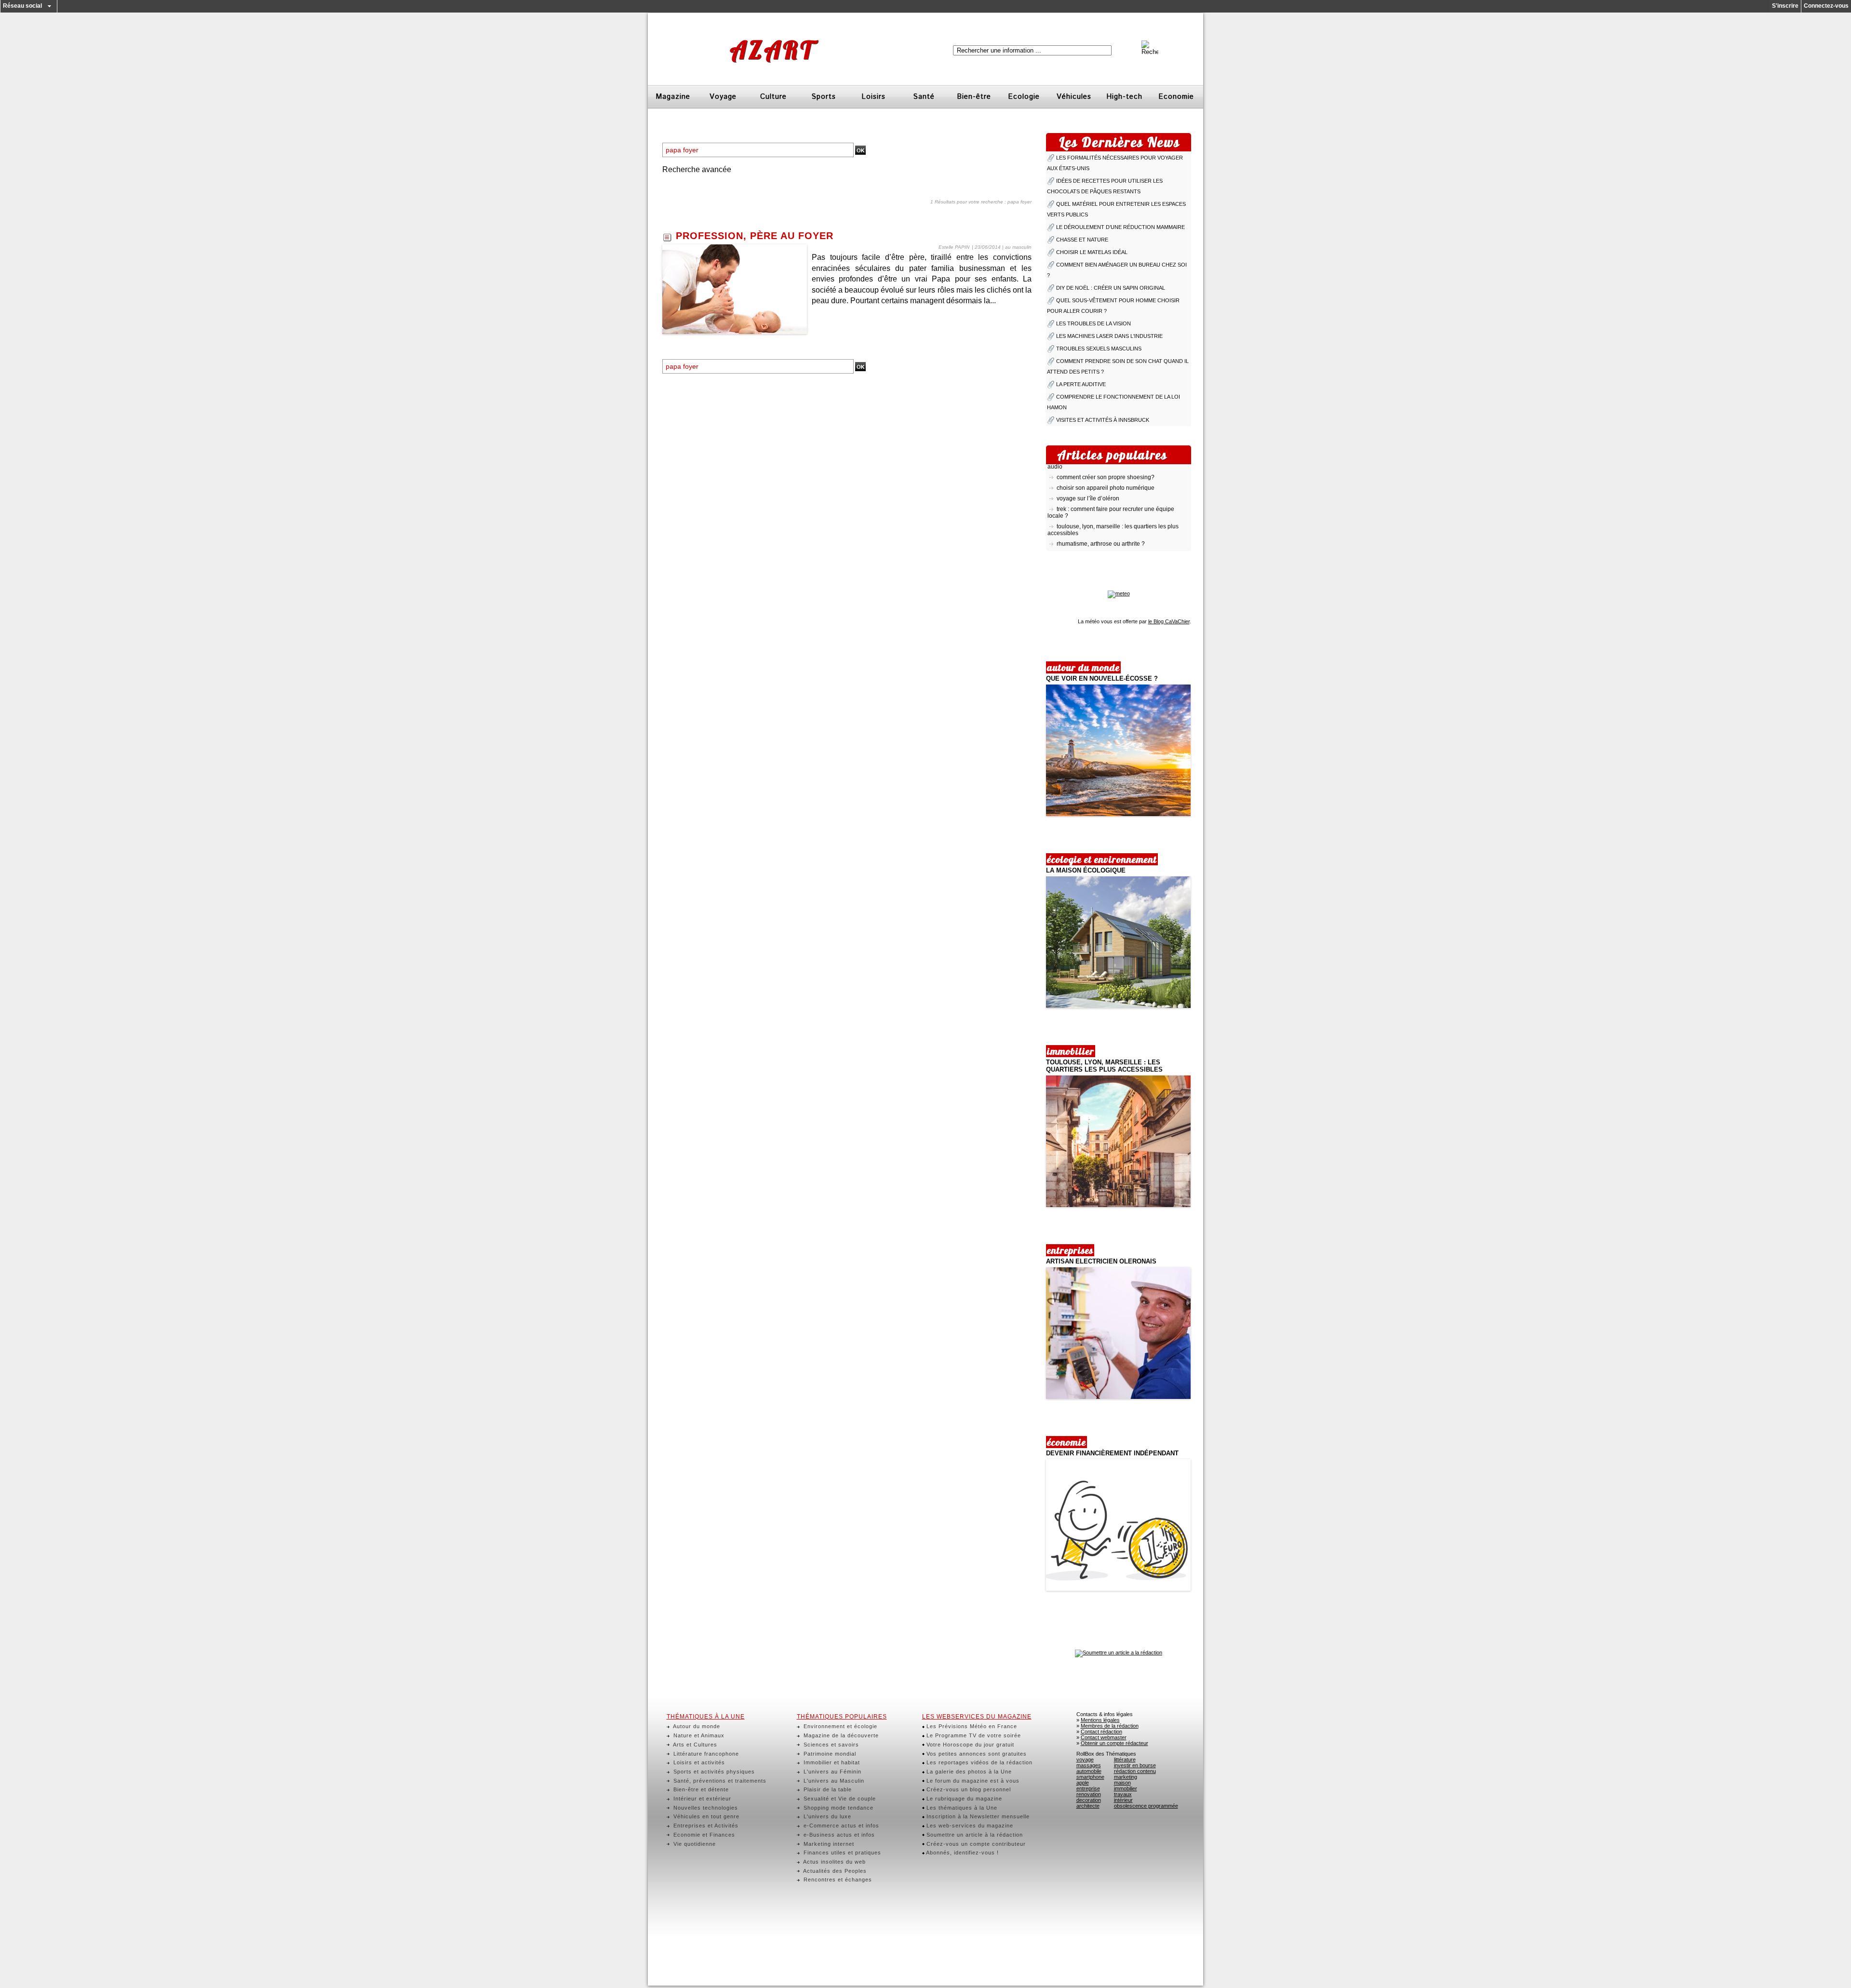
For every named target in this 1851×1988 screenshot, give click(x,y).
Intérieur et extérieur (701, 1799)
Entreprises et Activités (705, 1826)
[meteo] (1119, 593)
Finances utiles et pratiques (841, 1853)
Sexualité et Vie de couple (839, 1799)
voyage (1085, 1760)
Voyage (723, 97)
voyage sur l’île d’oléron (1088, 478)
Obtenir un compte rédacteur (1114, 1743)
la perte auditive (1081, 384)
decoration (1089, 1800)
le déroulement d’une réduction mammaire (1120, 227)
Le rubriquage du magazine (963, 1799)
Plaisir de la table (827, 1789)
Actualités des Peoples (834, 1871)
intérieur (1123, 1800)
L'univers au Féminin (832, 1772)
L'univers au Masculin (833, 1781)
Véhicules (1074, 97)
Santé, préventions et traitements (719, 1781)
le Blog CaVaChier (1169, 621)
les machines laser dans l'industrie (1109, 336)
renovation (1089, 1794)
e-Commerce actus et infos (840, 1826)
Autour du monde (696, 1726)
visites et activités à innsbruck (1103, 420)
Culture (773, 97)
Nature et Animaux (698, 1735)
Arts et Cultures (694, 1745)
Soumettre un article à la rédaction (974, 1835)
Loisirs (873, 97)
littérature (1125, 1760)
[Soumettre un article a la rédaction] (1119, 1652)
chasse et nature (1082, 240)
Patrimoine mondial (829, 1754)
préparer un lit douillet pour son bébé (1105, 545)
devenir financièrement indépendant (1112, 1453)
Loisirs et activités (698, 1762)
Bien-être (974, 97)
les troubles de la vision (1093, 323)
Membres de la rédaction (1110, 1726)
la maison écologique (1086, 870)
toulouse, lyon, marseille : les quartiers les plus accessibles (1104, 1066)
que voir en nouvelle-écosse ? (1102, 678)
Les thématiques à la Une (961, 1808)
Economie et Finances (703, 1835)
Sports (824, 97)
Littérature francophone (705, 1754)
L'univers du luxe (826, 1816)
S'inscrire (1785, 6)
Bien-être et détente (700, 1789)
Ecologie (1024, 97)
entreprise (1088, 1788)
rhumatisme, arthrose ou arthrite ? (1101, 524)
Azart (772, 50)
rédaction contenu (1135, 1771)
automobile (1089, 1771)
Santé (924, 97)
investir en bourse (1135, 1765)
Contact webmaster (1104, 1737)
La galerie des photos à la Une (968, 1772)
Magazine (673, 97)
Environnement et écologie (839, 1726)
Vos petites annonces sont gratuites (976, 1754)
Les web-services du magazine (969, 1826)
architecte (1088, 1806)
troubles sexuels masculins (1099, 349)
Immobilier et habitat (831, 1762)
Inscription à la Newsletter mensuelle (977, 1816)
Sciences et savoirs (830, 1745)
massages (1089, 1765)
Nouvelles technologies (705, 1808)
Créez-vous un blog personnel (968, 1789)
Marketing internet (828, 1844)
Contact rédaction (1101, 1732)
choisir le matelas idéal (1092, 252)
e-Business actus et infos (838, 1835)
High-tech (1124, 97)
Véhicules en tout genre (705, 1816)
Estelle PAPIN (954, 247)
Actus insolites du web (834, 1862)
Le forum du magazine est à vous (972, 1781)
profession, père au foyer (755, 236)
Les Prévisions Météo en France (971, 1726)
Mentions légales (1100, 1720)
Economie (1176, 97)
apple (1083, 1783)
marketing (1126, 1777)
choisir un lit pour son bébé (1092, 534)
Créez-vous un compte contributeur (975, 1844)
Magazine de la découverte (840, 1735)
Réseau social (22, 6)
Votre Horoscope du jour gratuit (969, 1745)
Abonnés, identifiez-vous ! (962, 1853)
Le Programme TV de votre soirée (973, 1735)
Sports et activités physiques (713, 1772)
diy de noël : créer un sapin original (1111, 288)
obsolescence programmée (1146, 1806)
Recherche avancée (697, 169)
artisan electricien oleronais (1101, 1261)
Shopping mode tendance (838, 1808)
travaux (1123, 1794)
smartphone (1090, 1777)
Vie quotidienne (694, 1844)
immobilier (1126, 1788)
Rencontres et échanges (837, 1880)
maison (1122, 1783)
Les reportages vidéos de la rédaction (979, 1762)
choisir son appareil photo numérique (1106, 468)
